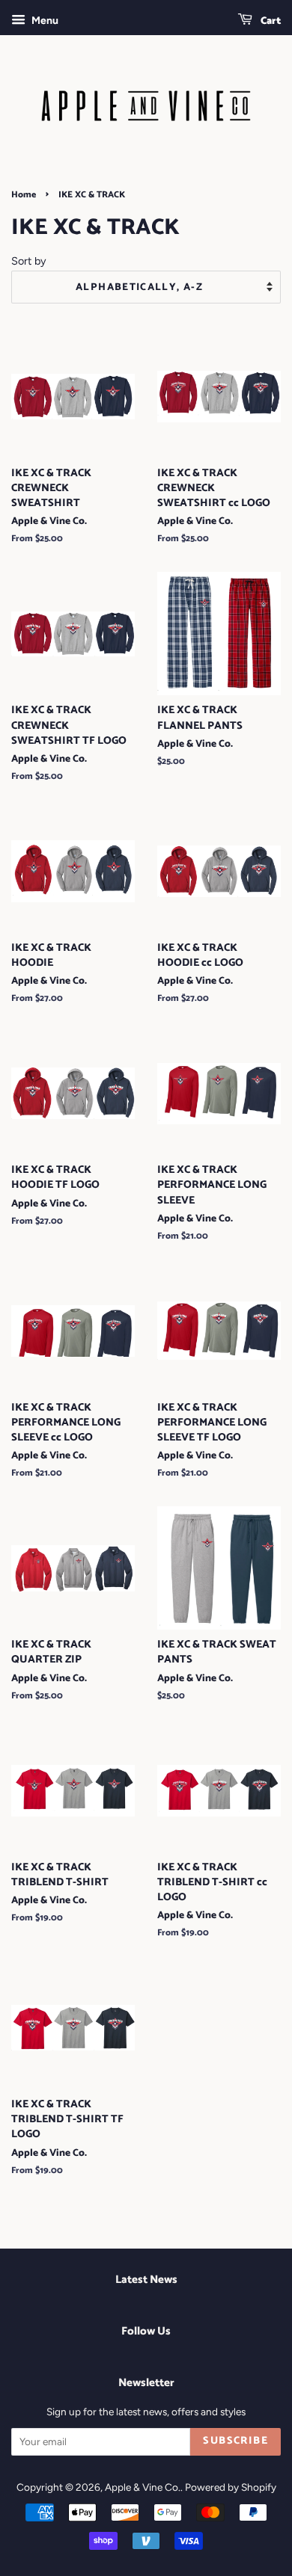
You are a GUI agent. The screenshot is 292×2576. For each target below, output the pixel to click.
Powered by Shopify (231, 2487)
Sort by (29, 261)
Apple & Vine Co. (143, 2487)
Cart (270, 21)
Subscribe (235, 2441)
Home (24, 195)
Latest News (146, 2280)
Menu (44, 21)
